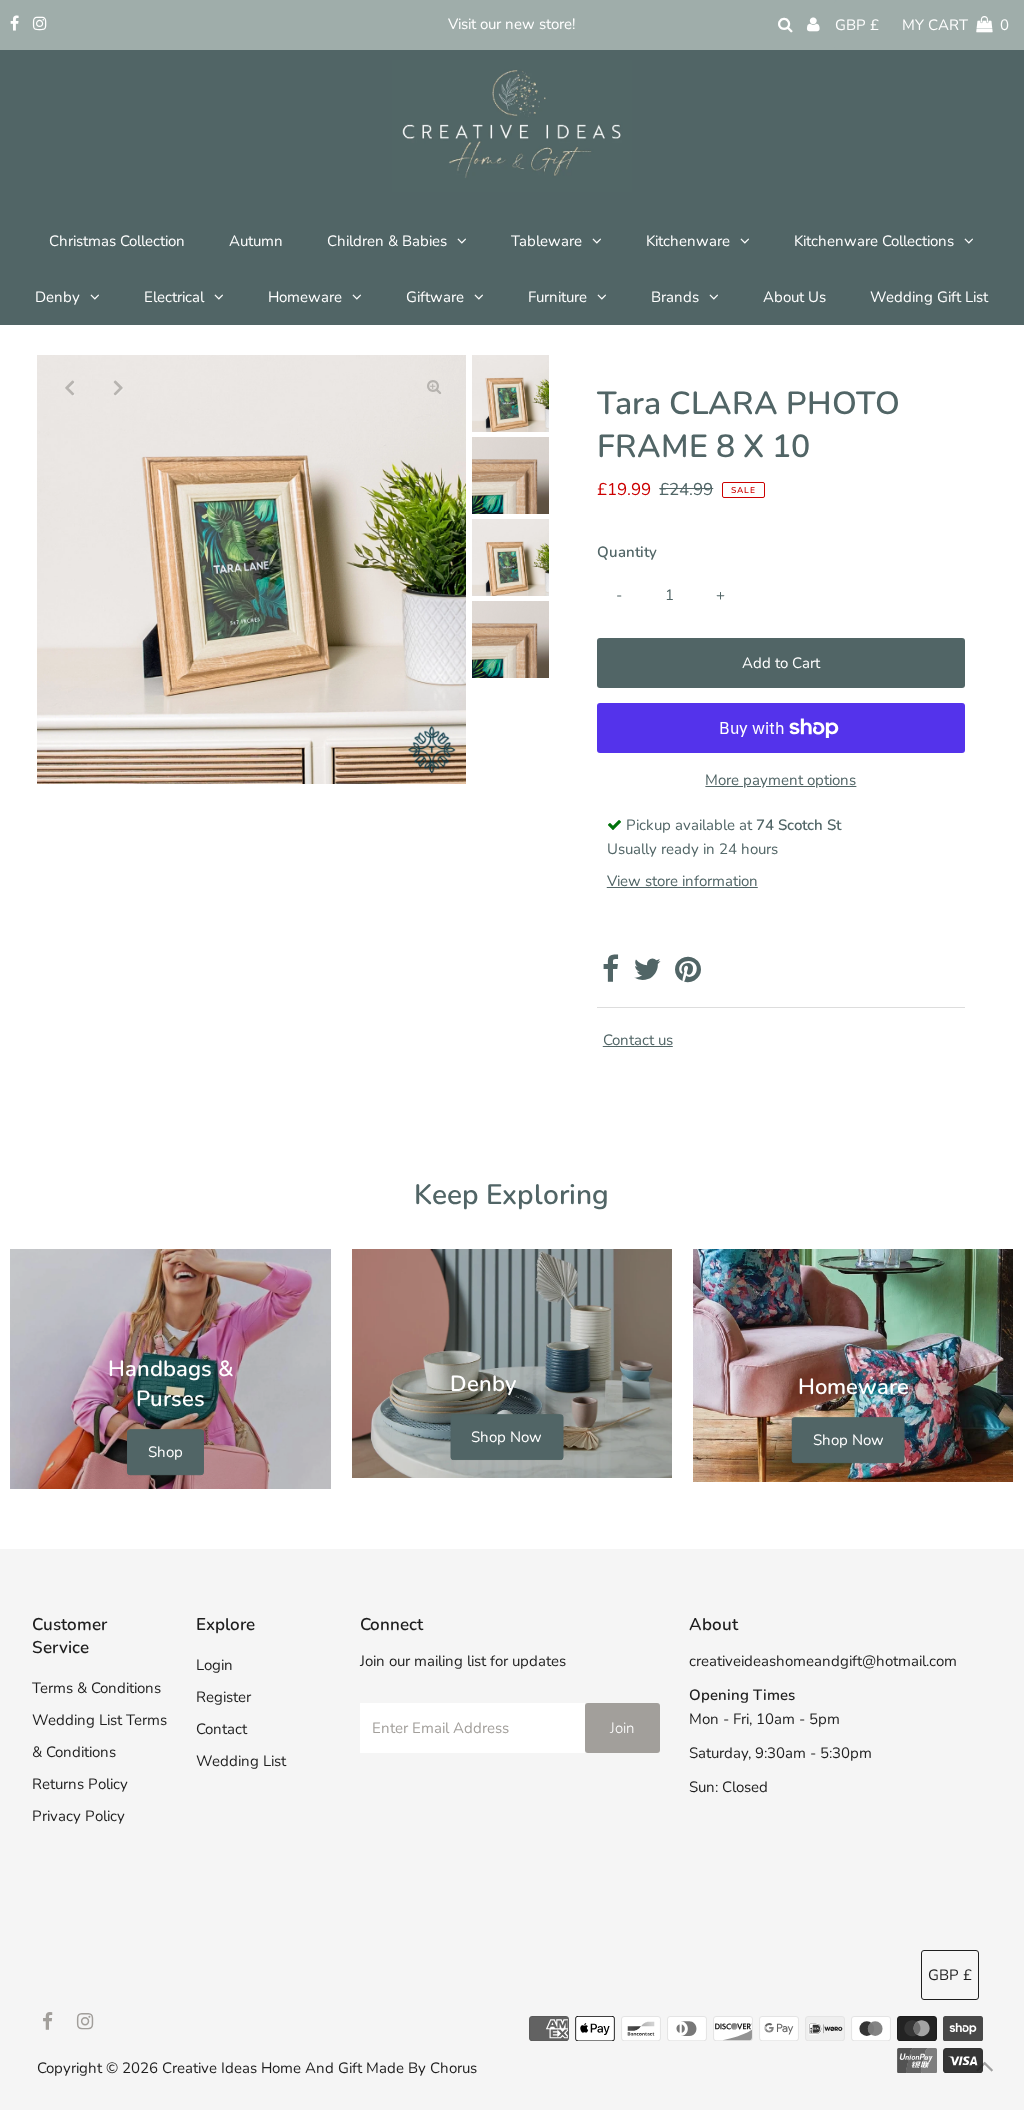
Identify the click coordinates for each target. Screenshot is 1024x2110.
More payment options (780, 780)
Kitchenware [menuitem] (688, 241)
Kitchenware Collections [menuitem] (874, 241)
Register (223, 1697)
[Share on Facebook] (610, 975)
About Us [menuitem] (794, 297)
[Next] (118, 387)
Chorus (453, 2068)
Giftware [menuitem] (435, 297)
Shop (165, 1452)
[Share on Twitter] (647, 975)
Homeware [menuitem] (305, 297)
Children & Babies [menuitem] (387, 241)
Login (214, 1665)
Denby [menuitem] (57, 297)
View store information (682, 881)
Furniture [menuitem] (557, 297)
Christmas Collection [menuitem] (117, 241)
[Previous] (69, 387)
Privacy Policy (78, 1816)
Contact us (638, 1040)
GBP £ (857, 25)
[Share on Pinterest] (688, 975)
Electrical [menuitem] (174, 297)
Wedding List (241, 1761)
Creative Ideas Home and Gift (264, 2068)
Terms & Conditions (96, 1688)
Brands (675, 297)
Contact (221, 1729)
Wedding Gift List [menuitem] (929, 297)
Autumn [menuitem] (256, 241)
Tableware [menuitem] (546, 241)
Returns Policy (80, 1784)
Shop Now (506, 1437)
